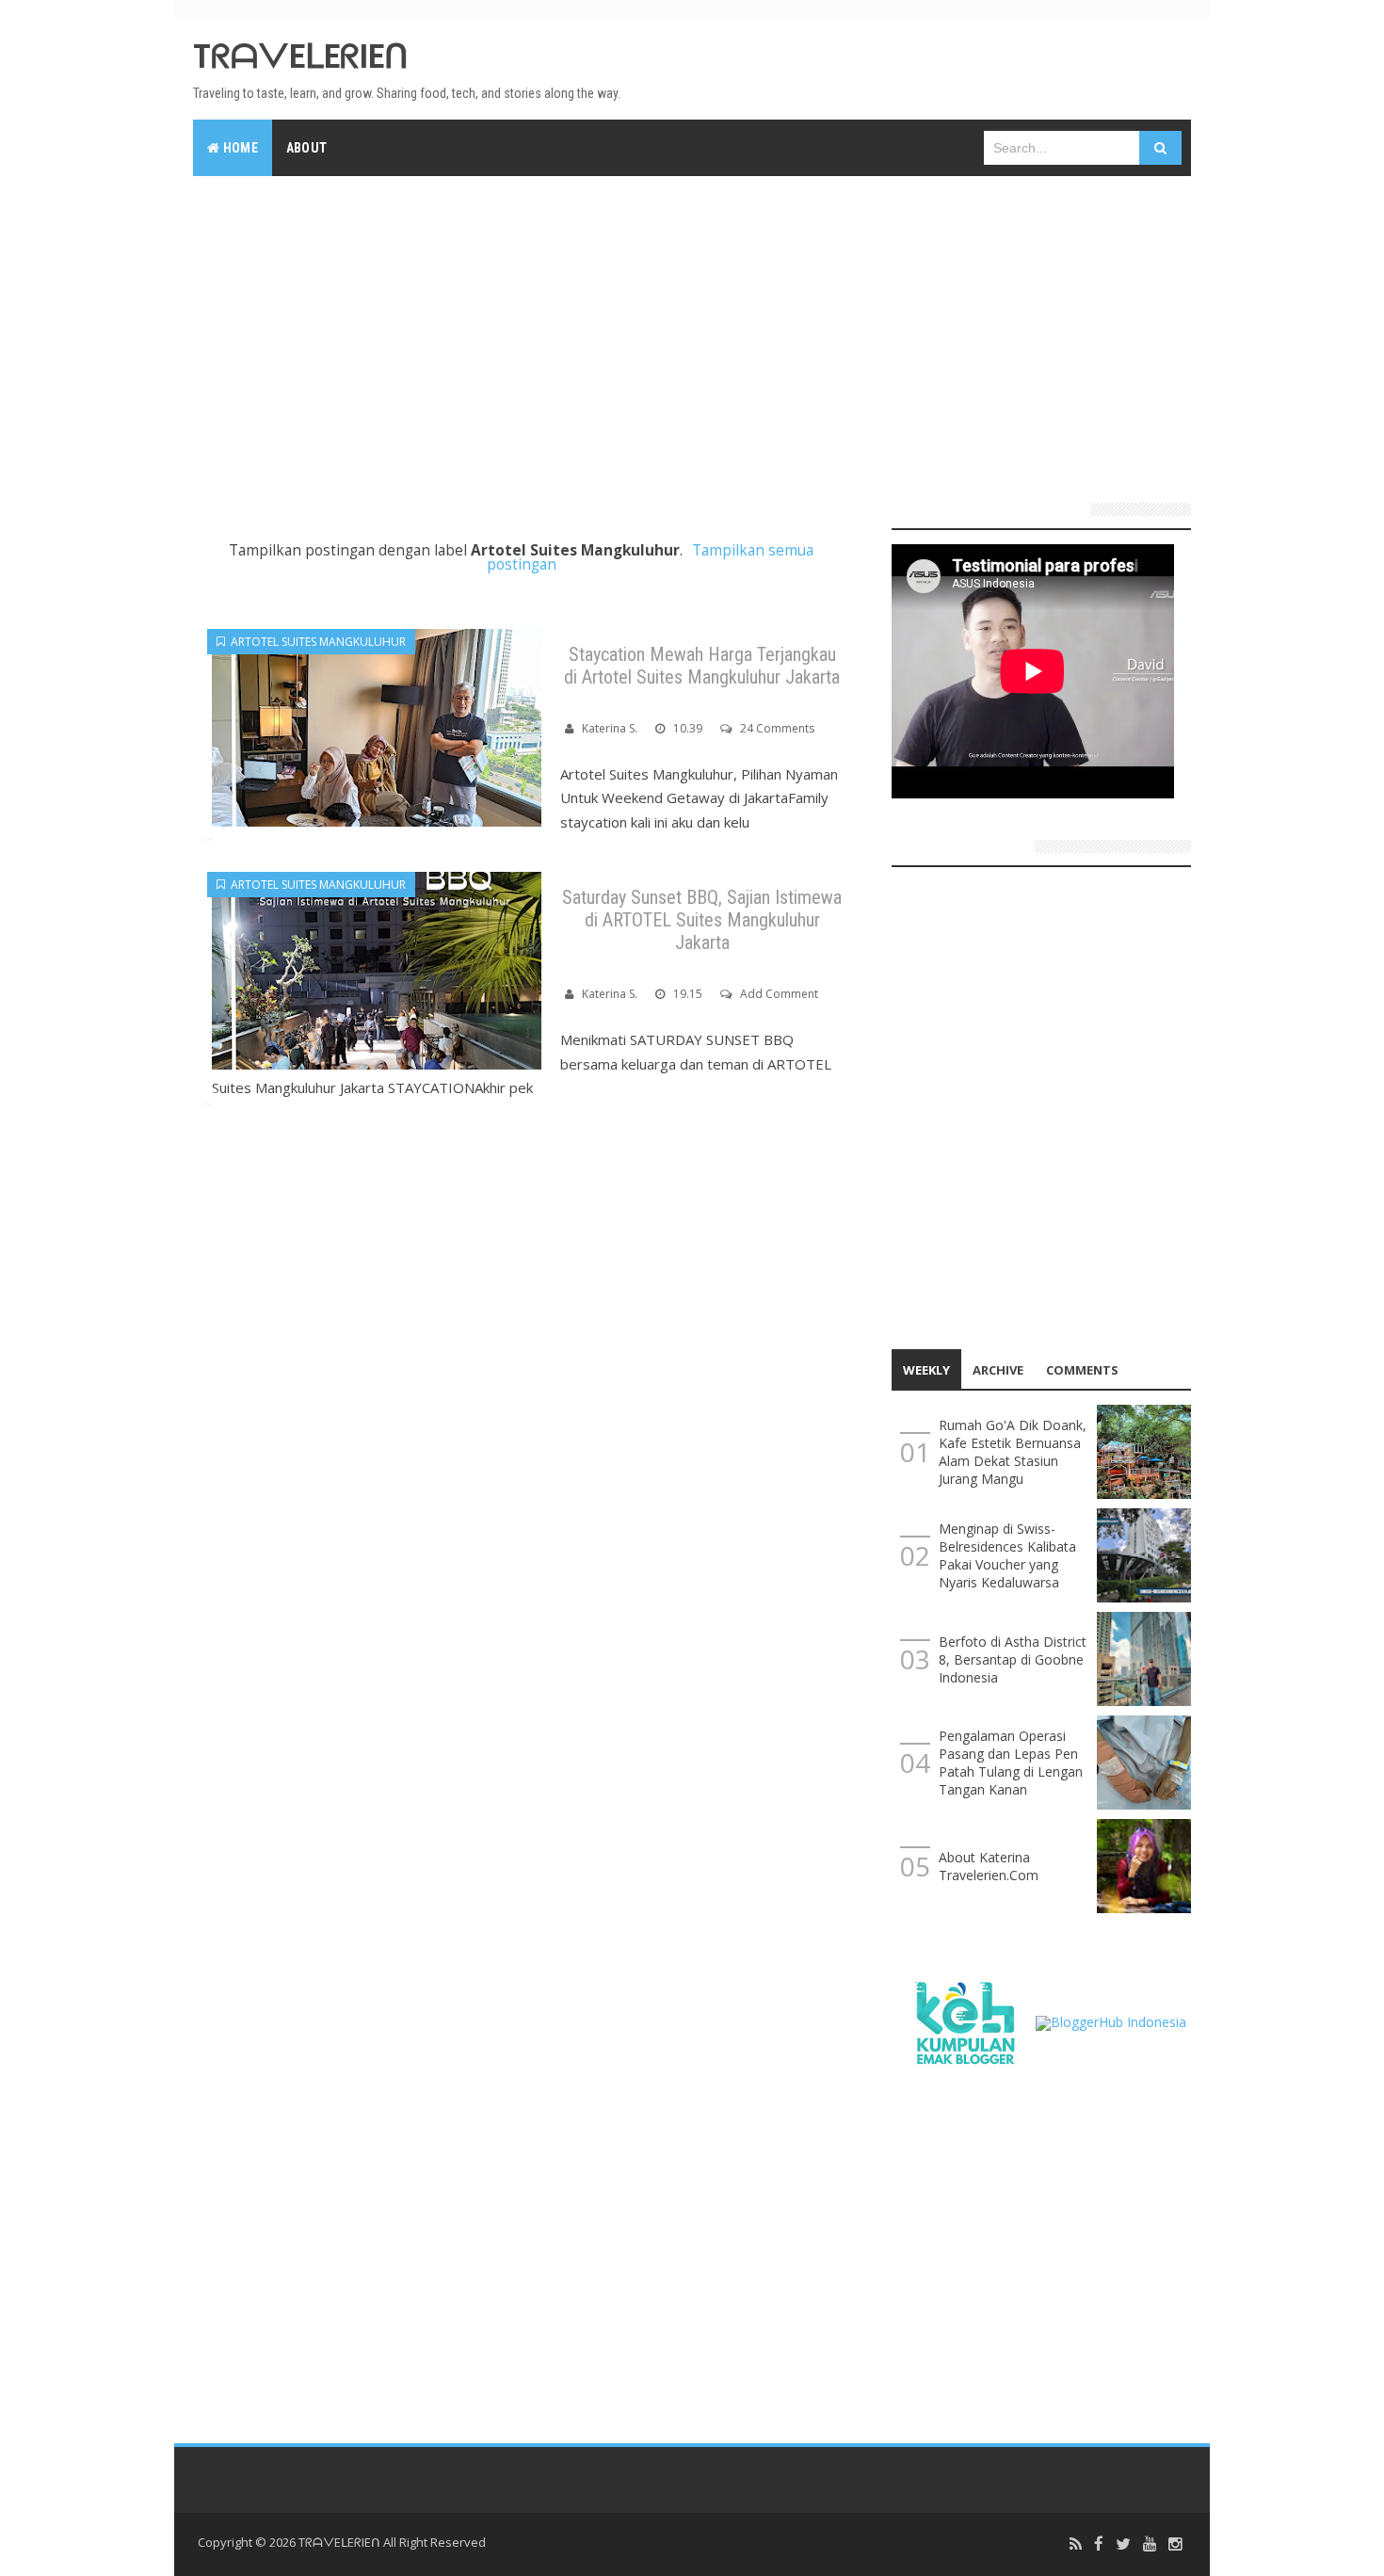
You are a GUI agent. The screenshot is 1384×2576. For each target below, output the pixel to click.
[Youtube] (1150, 2544)
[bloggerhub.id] (1111, 2021)
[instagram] (1175, 2544)
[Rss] (1076, 2544)
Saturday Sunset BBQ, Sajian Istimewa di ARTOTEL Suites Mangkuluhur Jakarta (702, 920)
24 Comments (777, 728)
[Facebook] (1099, 2544)
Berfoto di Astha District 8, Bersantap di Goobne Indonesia (1013, 1659)
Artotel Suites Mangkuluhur (315, 642)
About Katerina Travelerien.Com (989, 1866)
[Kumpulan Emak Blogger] (964, 2021)
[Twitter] (1123, 2544)
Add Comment (779, 994)
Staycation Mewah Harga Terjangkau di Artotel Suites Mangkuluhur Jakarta (702, 666)
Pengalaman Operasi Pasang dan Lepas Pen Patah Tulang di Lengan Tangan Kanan (1011, 1763)
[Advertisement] (692, 331)
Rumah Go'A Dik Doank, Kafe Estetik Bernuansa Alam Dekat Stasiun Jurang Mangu (1013, 1452)
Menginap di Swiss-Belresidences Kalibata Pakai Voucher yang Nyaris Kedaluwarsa (1007, 1555)
